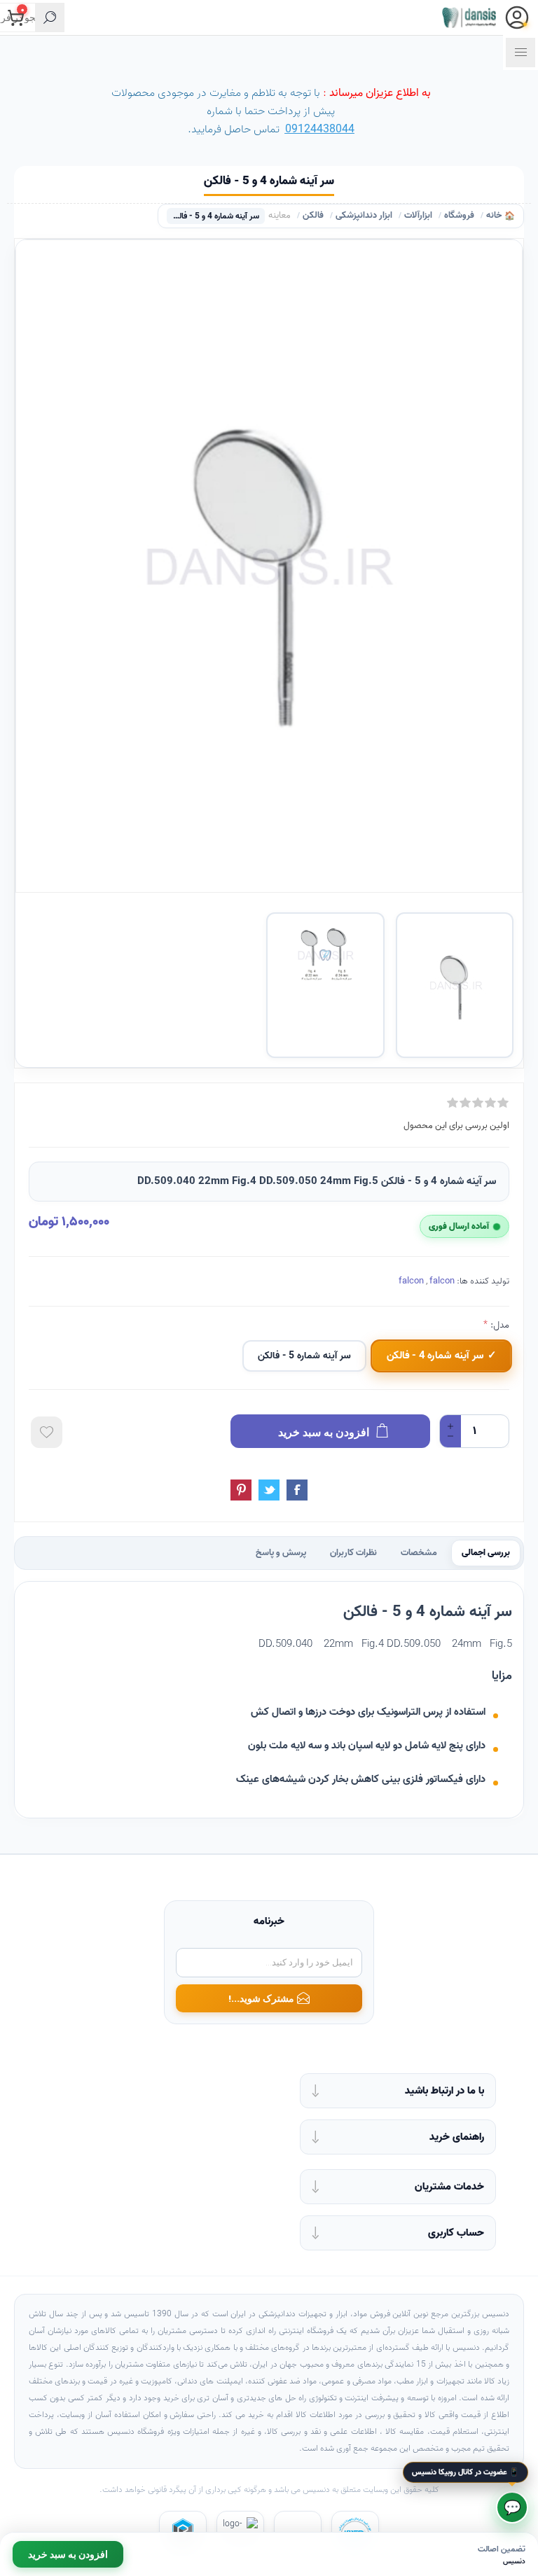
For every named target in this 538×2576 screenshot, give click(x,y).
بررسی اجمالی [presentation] (486, 1553)
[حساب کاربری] (517, 18)
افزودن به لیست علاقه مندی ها (47, 1432)
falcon (411, 1281)
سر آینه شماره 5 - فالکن (304, 1356)
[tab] (486, 1553)
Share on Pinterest (241, 1490)
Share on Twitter (269, 1490)
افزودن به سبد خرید (68, 2554)
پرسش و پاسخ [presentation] (281, 1553)
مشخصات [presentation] (419, 1553)
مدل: (498, 1325)
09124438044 (320, 130)
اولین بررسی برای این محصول (456, 1126)
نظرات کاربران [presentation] (353, 1553)
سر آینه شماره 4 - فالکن (435, 1356)
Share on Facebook (297, 1490)
